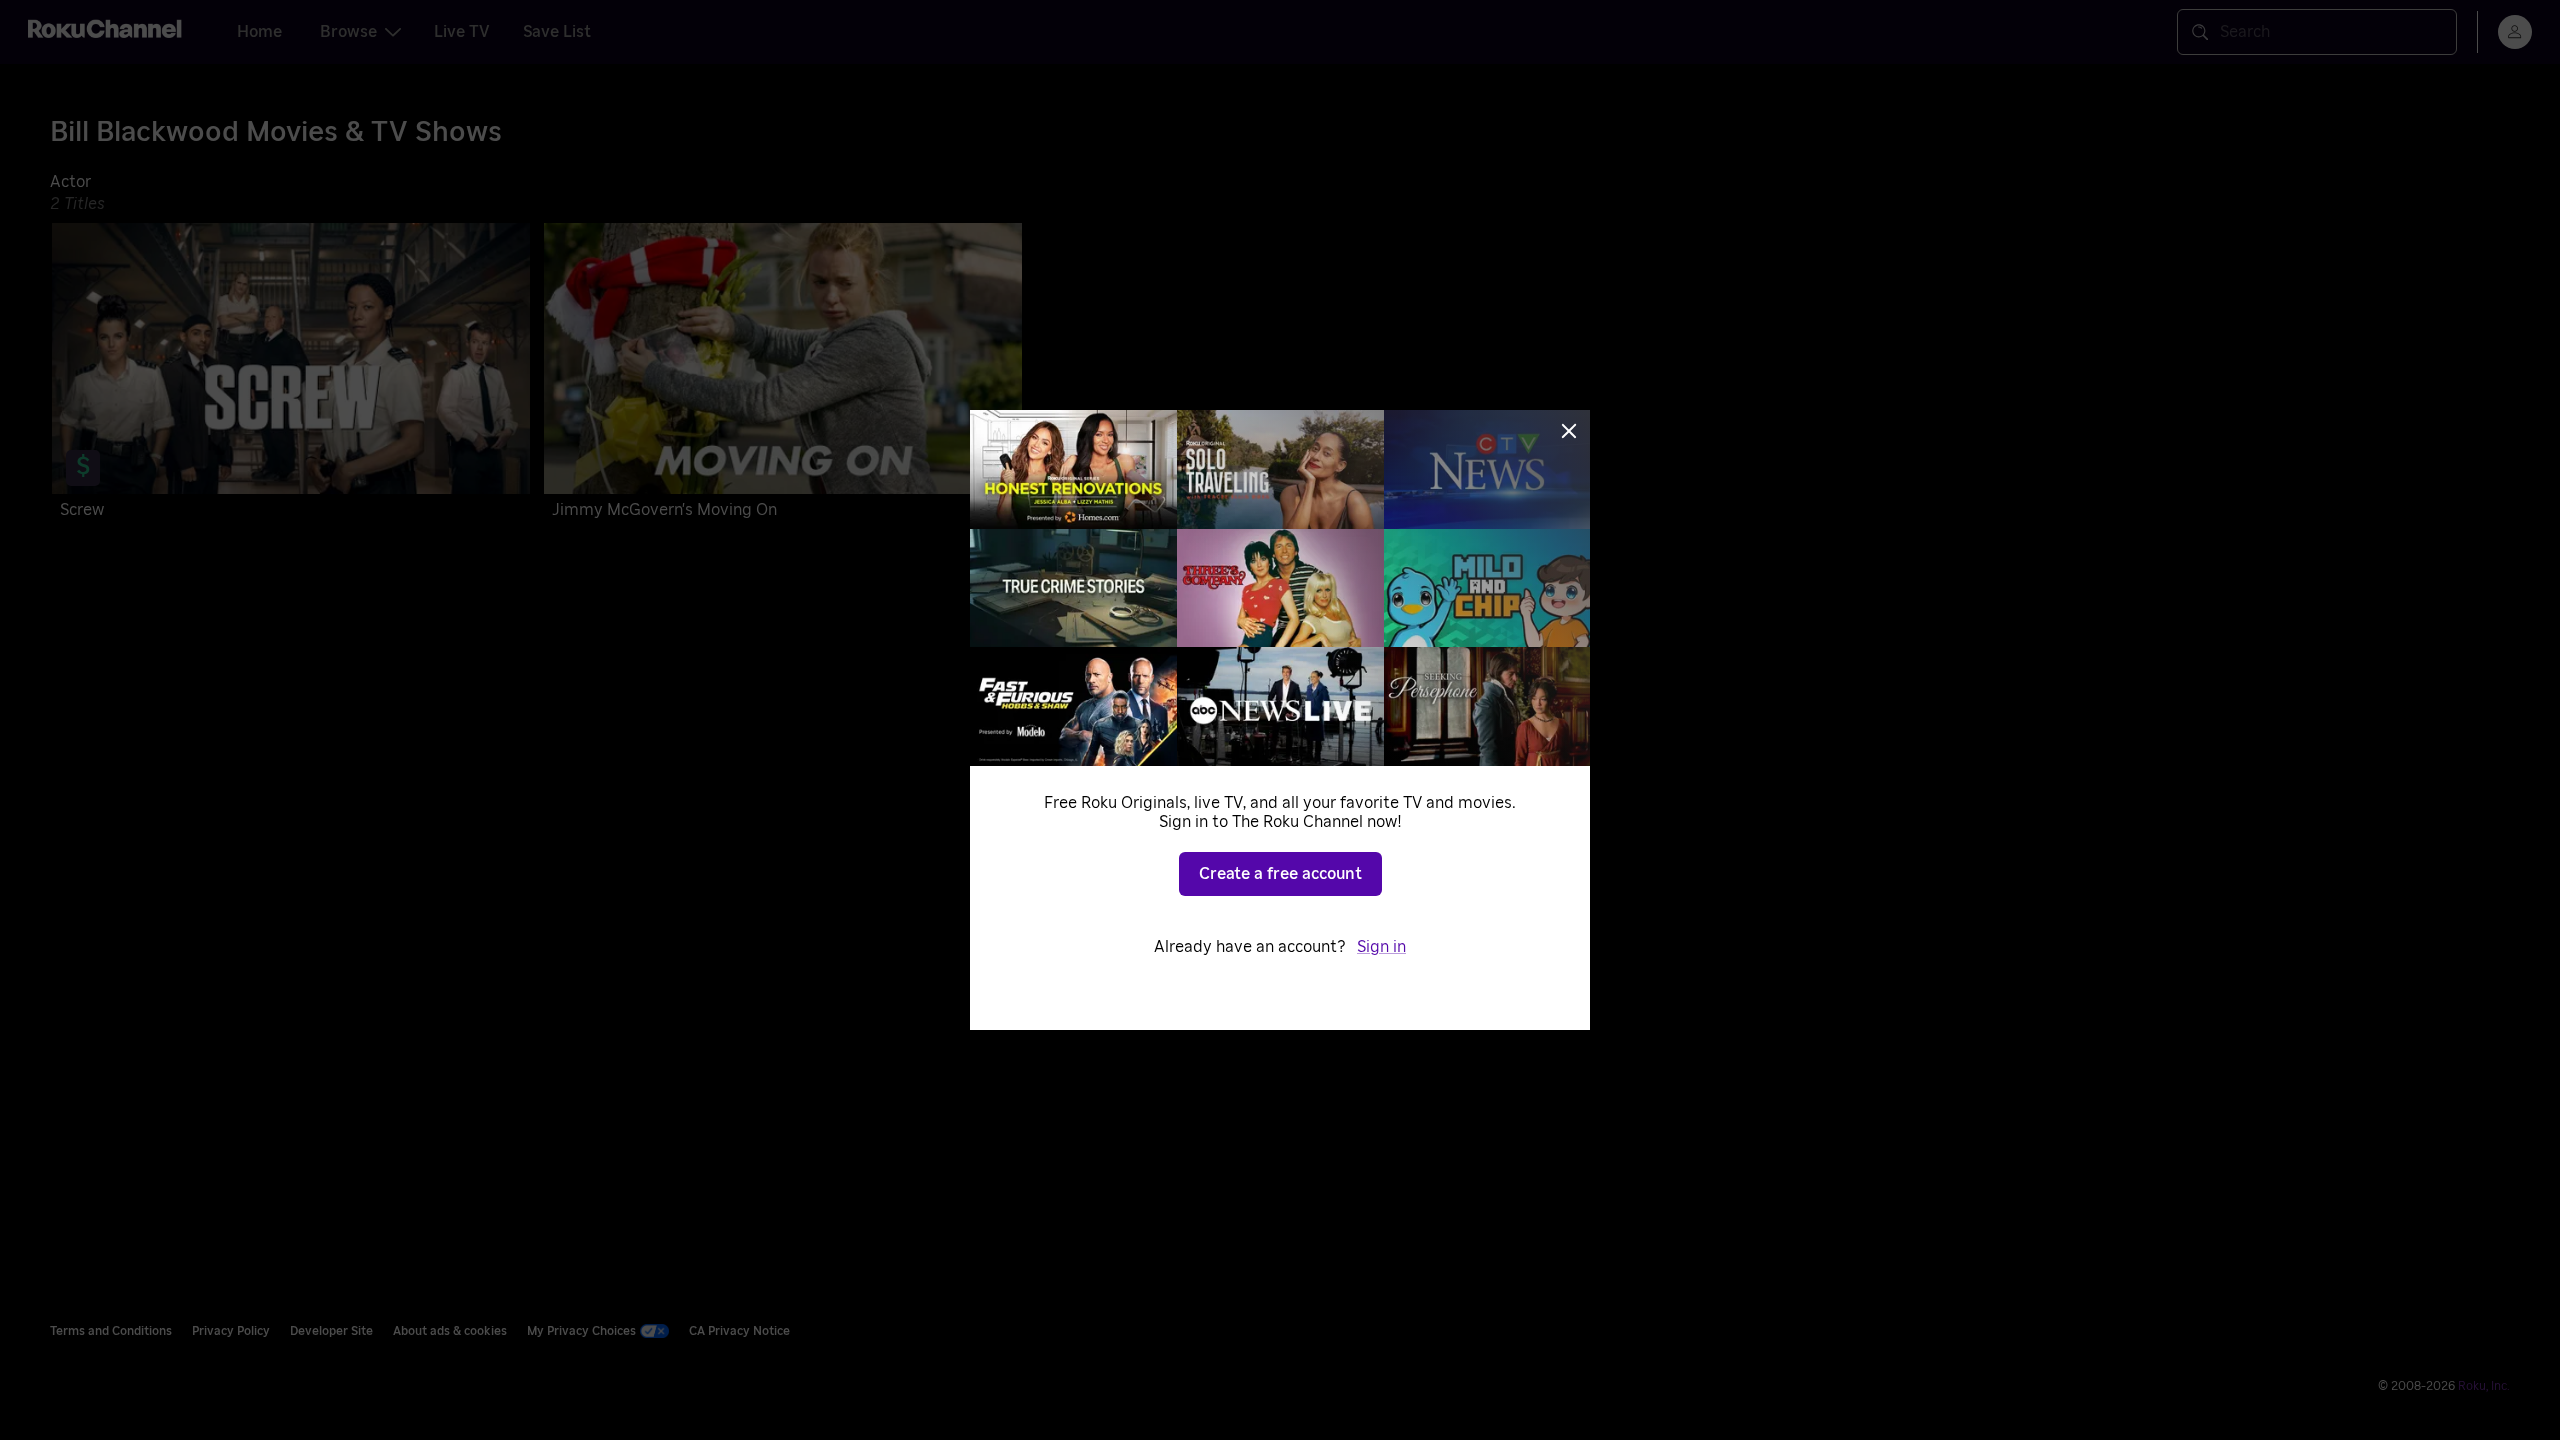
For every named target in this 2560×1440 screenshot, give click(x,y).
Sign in (1381, 947)
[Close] (1569, 431)
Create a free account (1280, 874)
